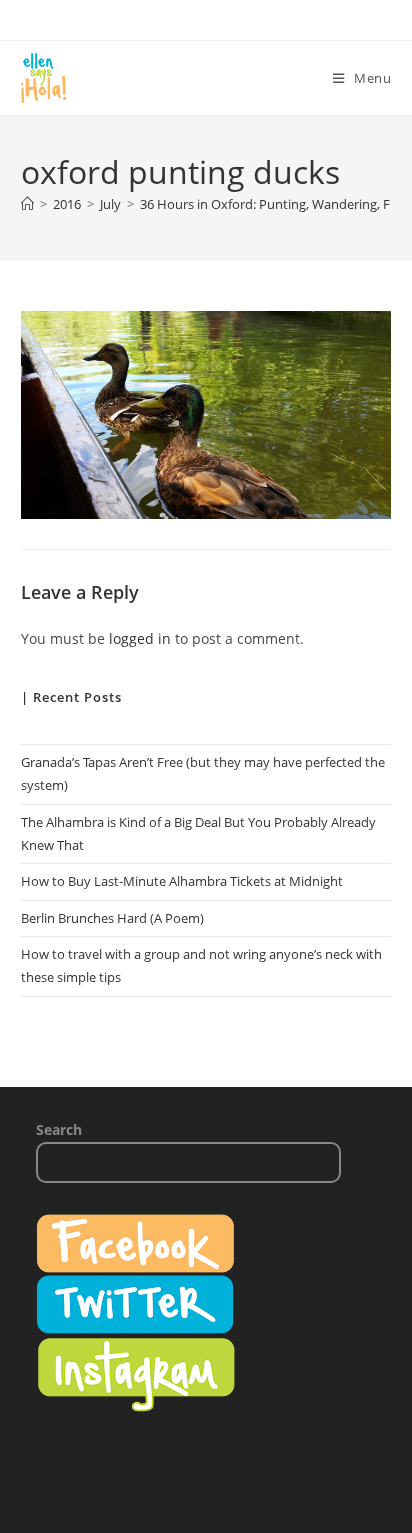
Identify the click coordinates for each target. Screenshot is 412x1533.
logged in (140, 638)
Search (59, 1129)
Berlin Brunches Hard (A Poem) (112, 918)
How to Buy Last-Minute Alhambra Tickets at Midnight (182, 881)
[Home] (27, 204)
